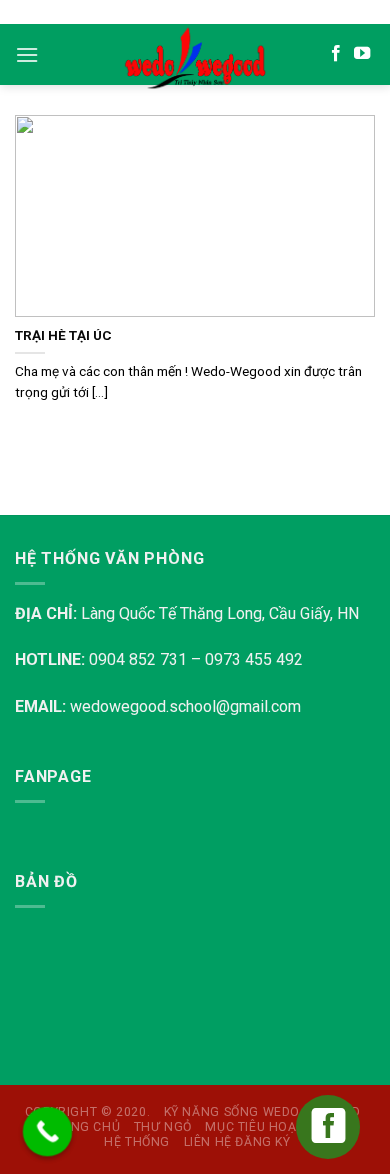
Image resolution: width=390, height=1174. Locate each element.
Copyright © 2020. (87, 1112)
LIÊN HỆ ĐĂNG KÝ (237, 1142)
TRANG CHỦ (83, 1127)
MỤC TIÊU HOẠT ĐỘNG (274, 1127)
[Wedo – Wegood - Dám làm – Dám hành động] (195, 59)
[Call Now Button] (48, 1132)
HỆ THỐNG (137, 1142)
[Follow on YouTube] (362, 54)
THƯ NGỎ (163, 1127)
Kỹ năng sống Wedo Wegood (262, 1112)
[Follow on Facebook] (336, 54)
